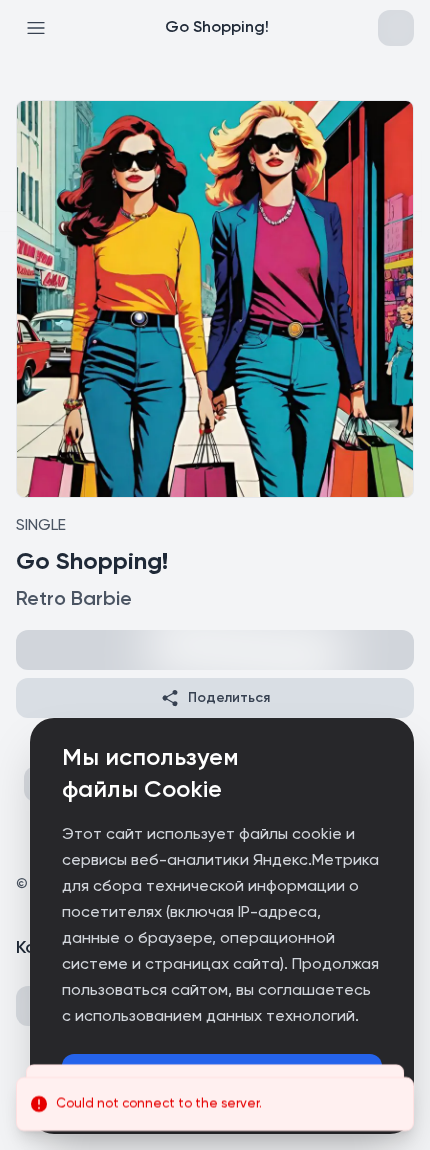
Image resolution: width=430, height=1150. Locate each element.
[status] (215, 1104)
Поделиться (229, 698)
